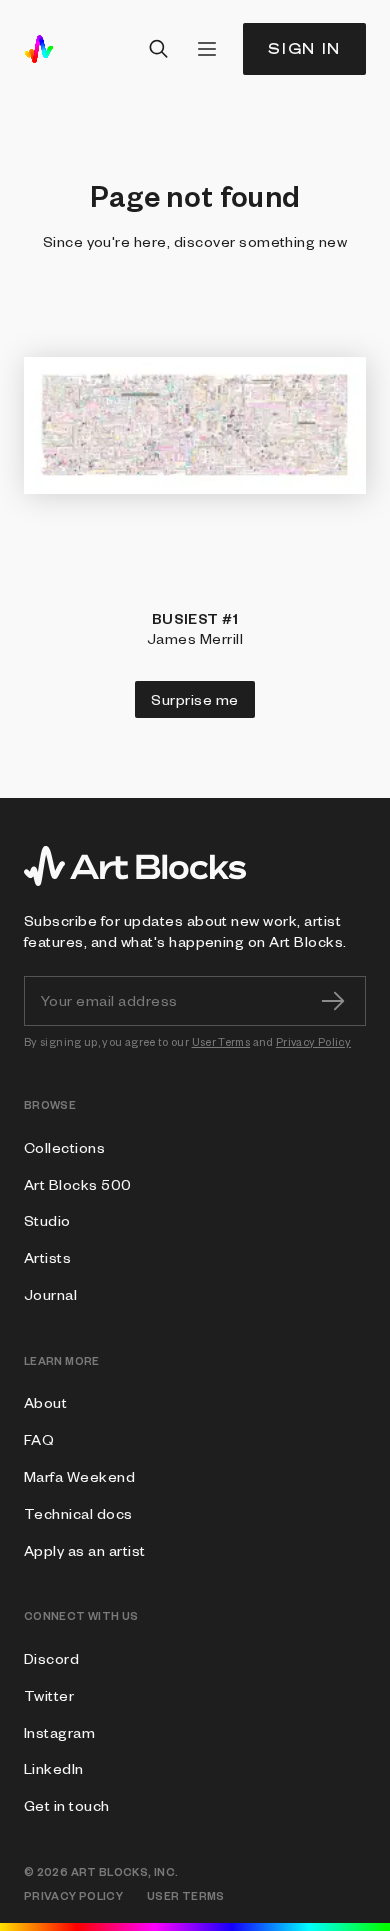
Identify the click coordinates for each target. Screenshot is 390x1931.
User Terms (221, 1041)
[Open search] (159, 49)
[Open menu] (207, 49)
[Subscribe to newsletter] (333, 1001)
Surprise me (194, 699)
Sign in (304, 48)
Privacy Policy (313, 1041)
